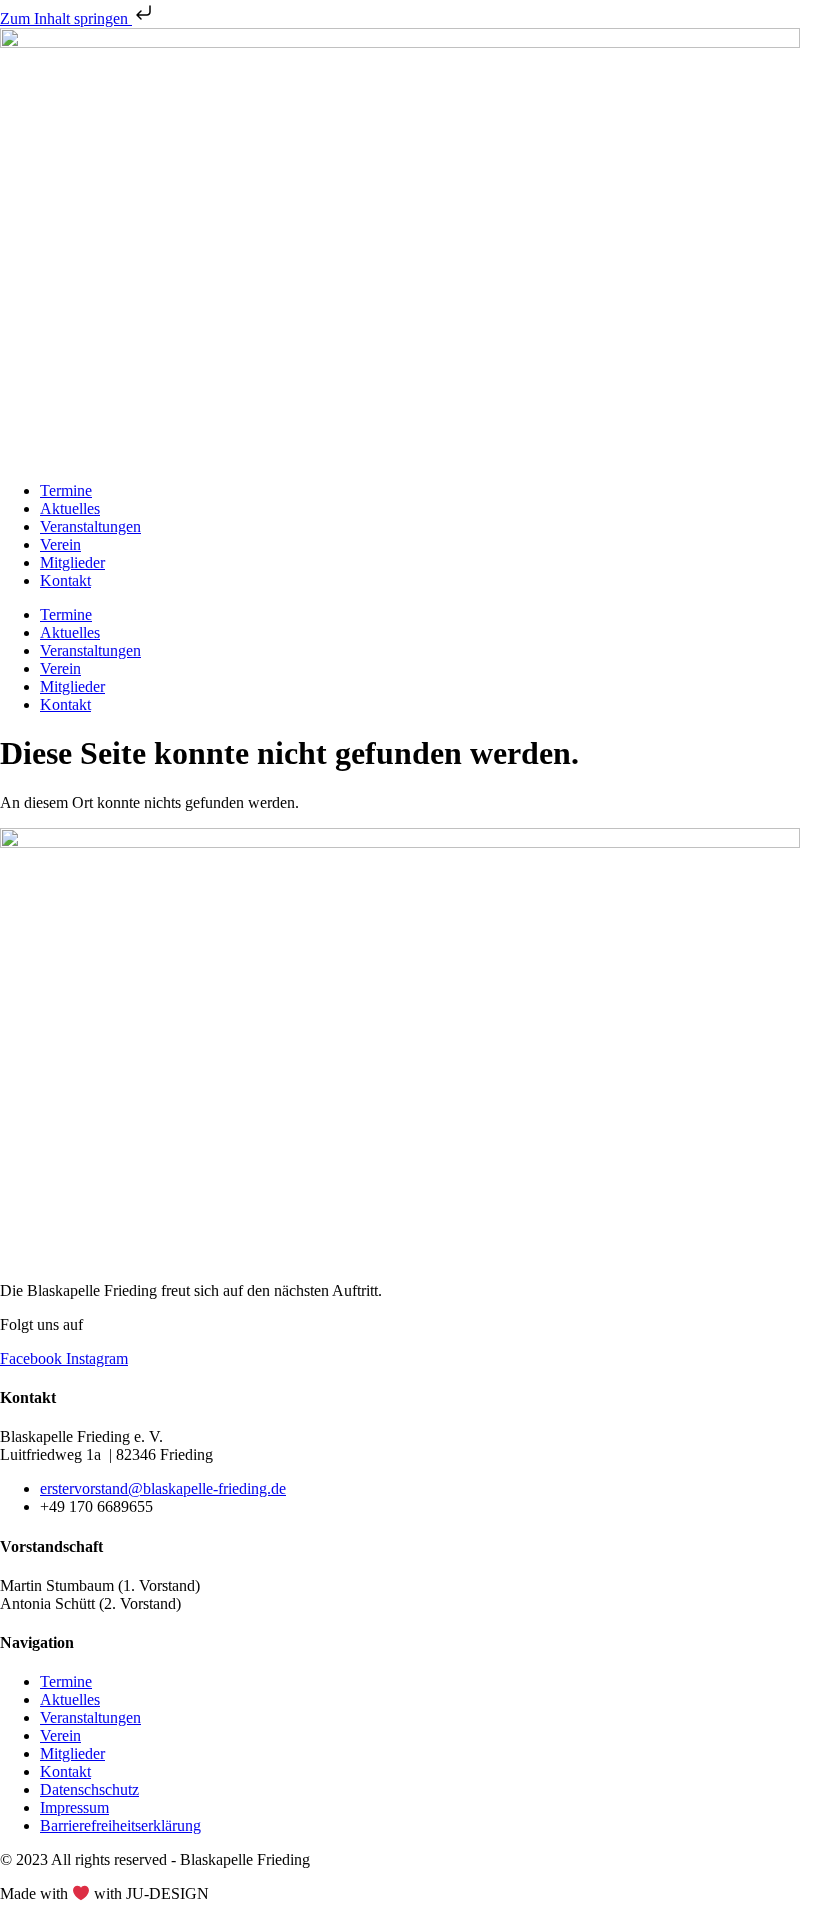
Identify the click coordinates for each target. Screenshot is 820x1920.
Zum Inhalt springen (66, 18)
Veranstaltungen (90, 526)
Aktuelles (70, 508)
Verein (60, 544)
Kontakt (65, 580)
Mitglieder (72, 562)
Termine (66, 490)
